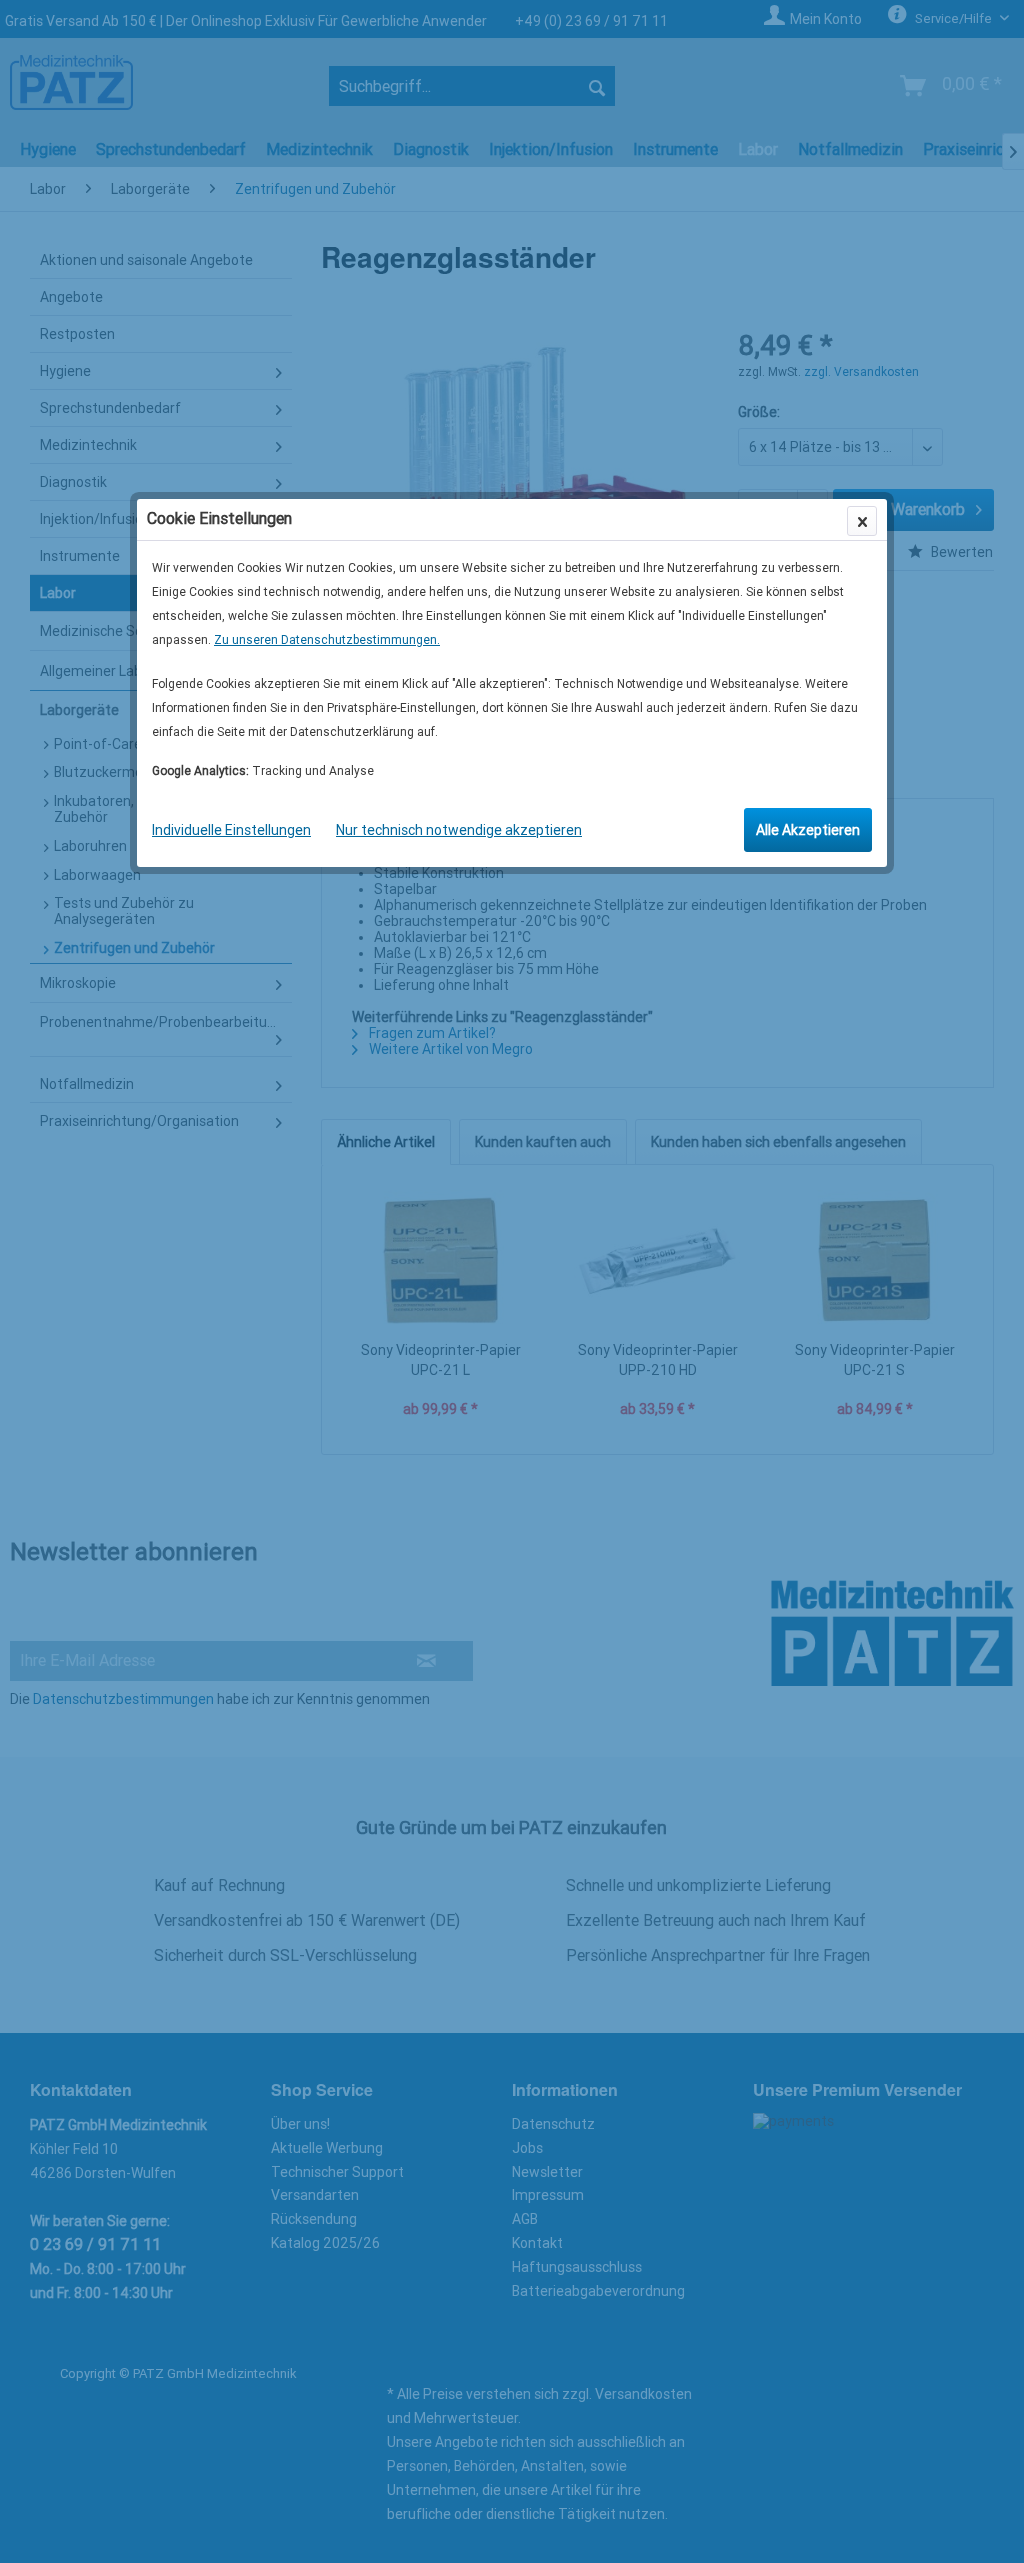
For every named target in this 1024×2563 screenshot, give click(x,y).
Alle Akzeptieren (808, 830)
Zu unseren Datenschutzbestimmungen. (327, 640)
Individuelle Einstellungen (231, 830)
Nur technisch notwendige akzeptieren (459, 830)
